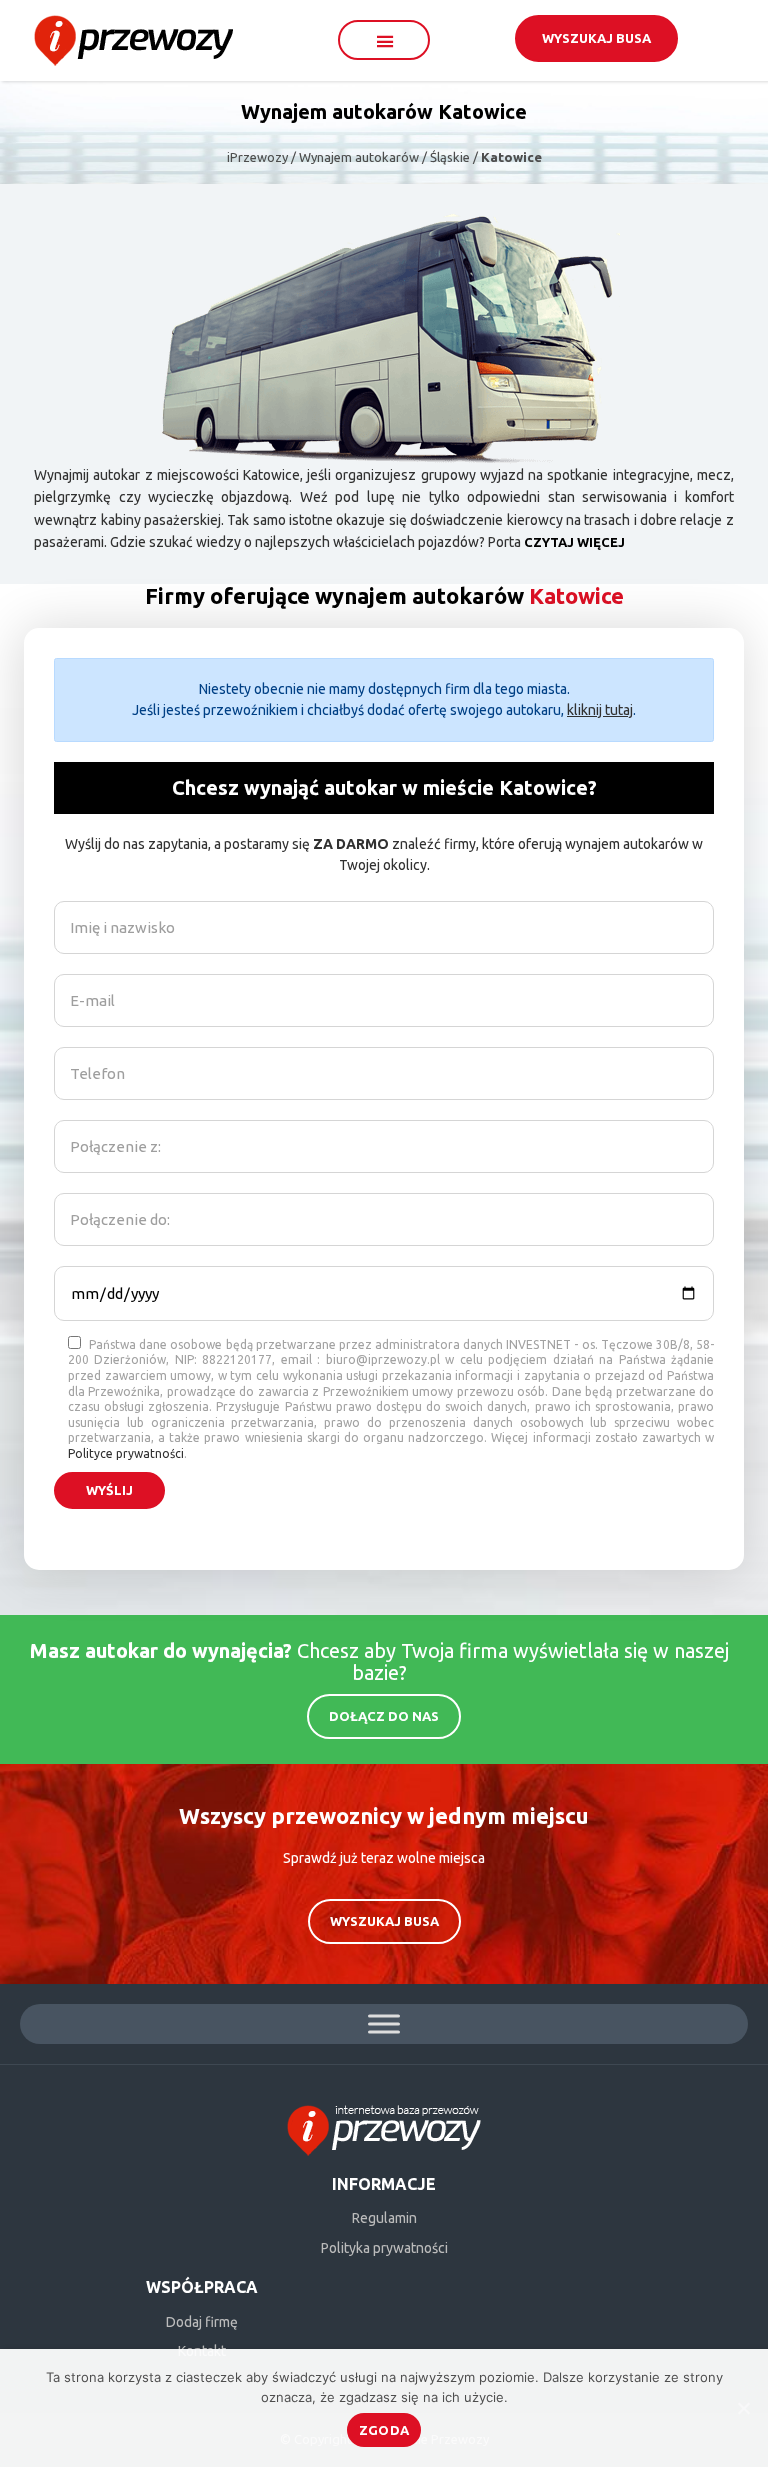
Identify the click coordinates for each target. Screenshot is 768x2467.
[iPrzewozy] (133, 39)
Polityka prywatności (384, 2248)
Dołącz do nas (384, 1716)
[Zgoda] (743, 2408)
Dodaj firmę (202, 2322)
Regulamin (384, 2218)
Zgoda (384, 2430)
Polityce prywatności (126, 1453)
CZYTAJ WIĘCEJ (574, 542)
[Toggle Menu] (384, 2023)
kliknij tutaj (600, 710)
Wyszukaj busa (596, 38)
